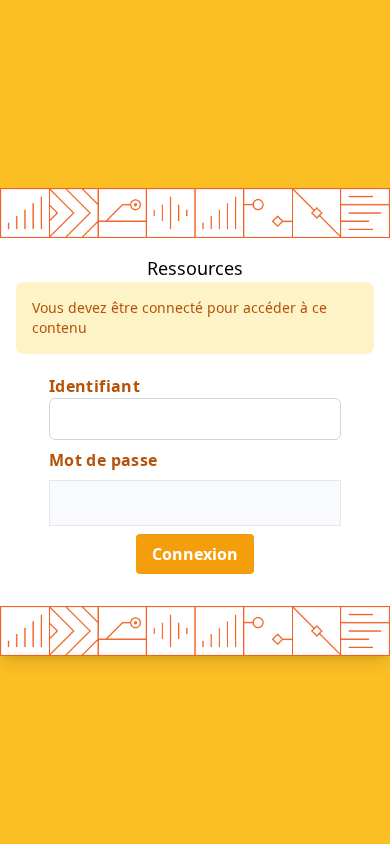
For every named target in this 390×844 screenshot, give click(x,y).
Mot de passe (103, 460)
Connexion (195, 554)
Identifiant (94, 386)
